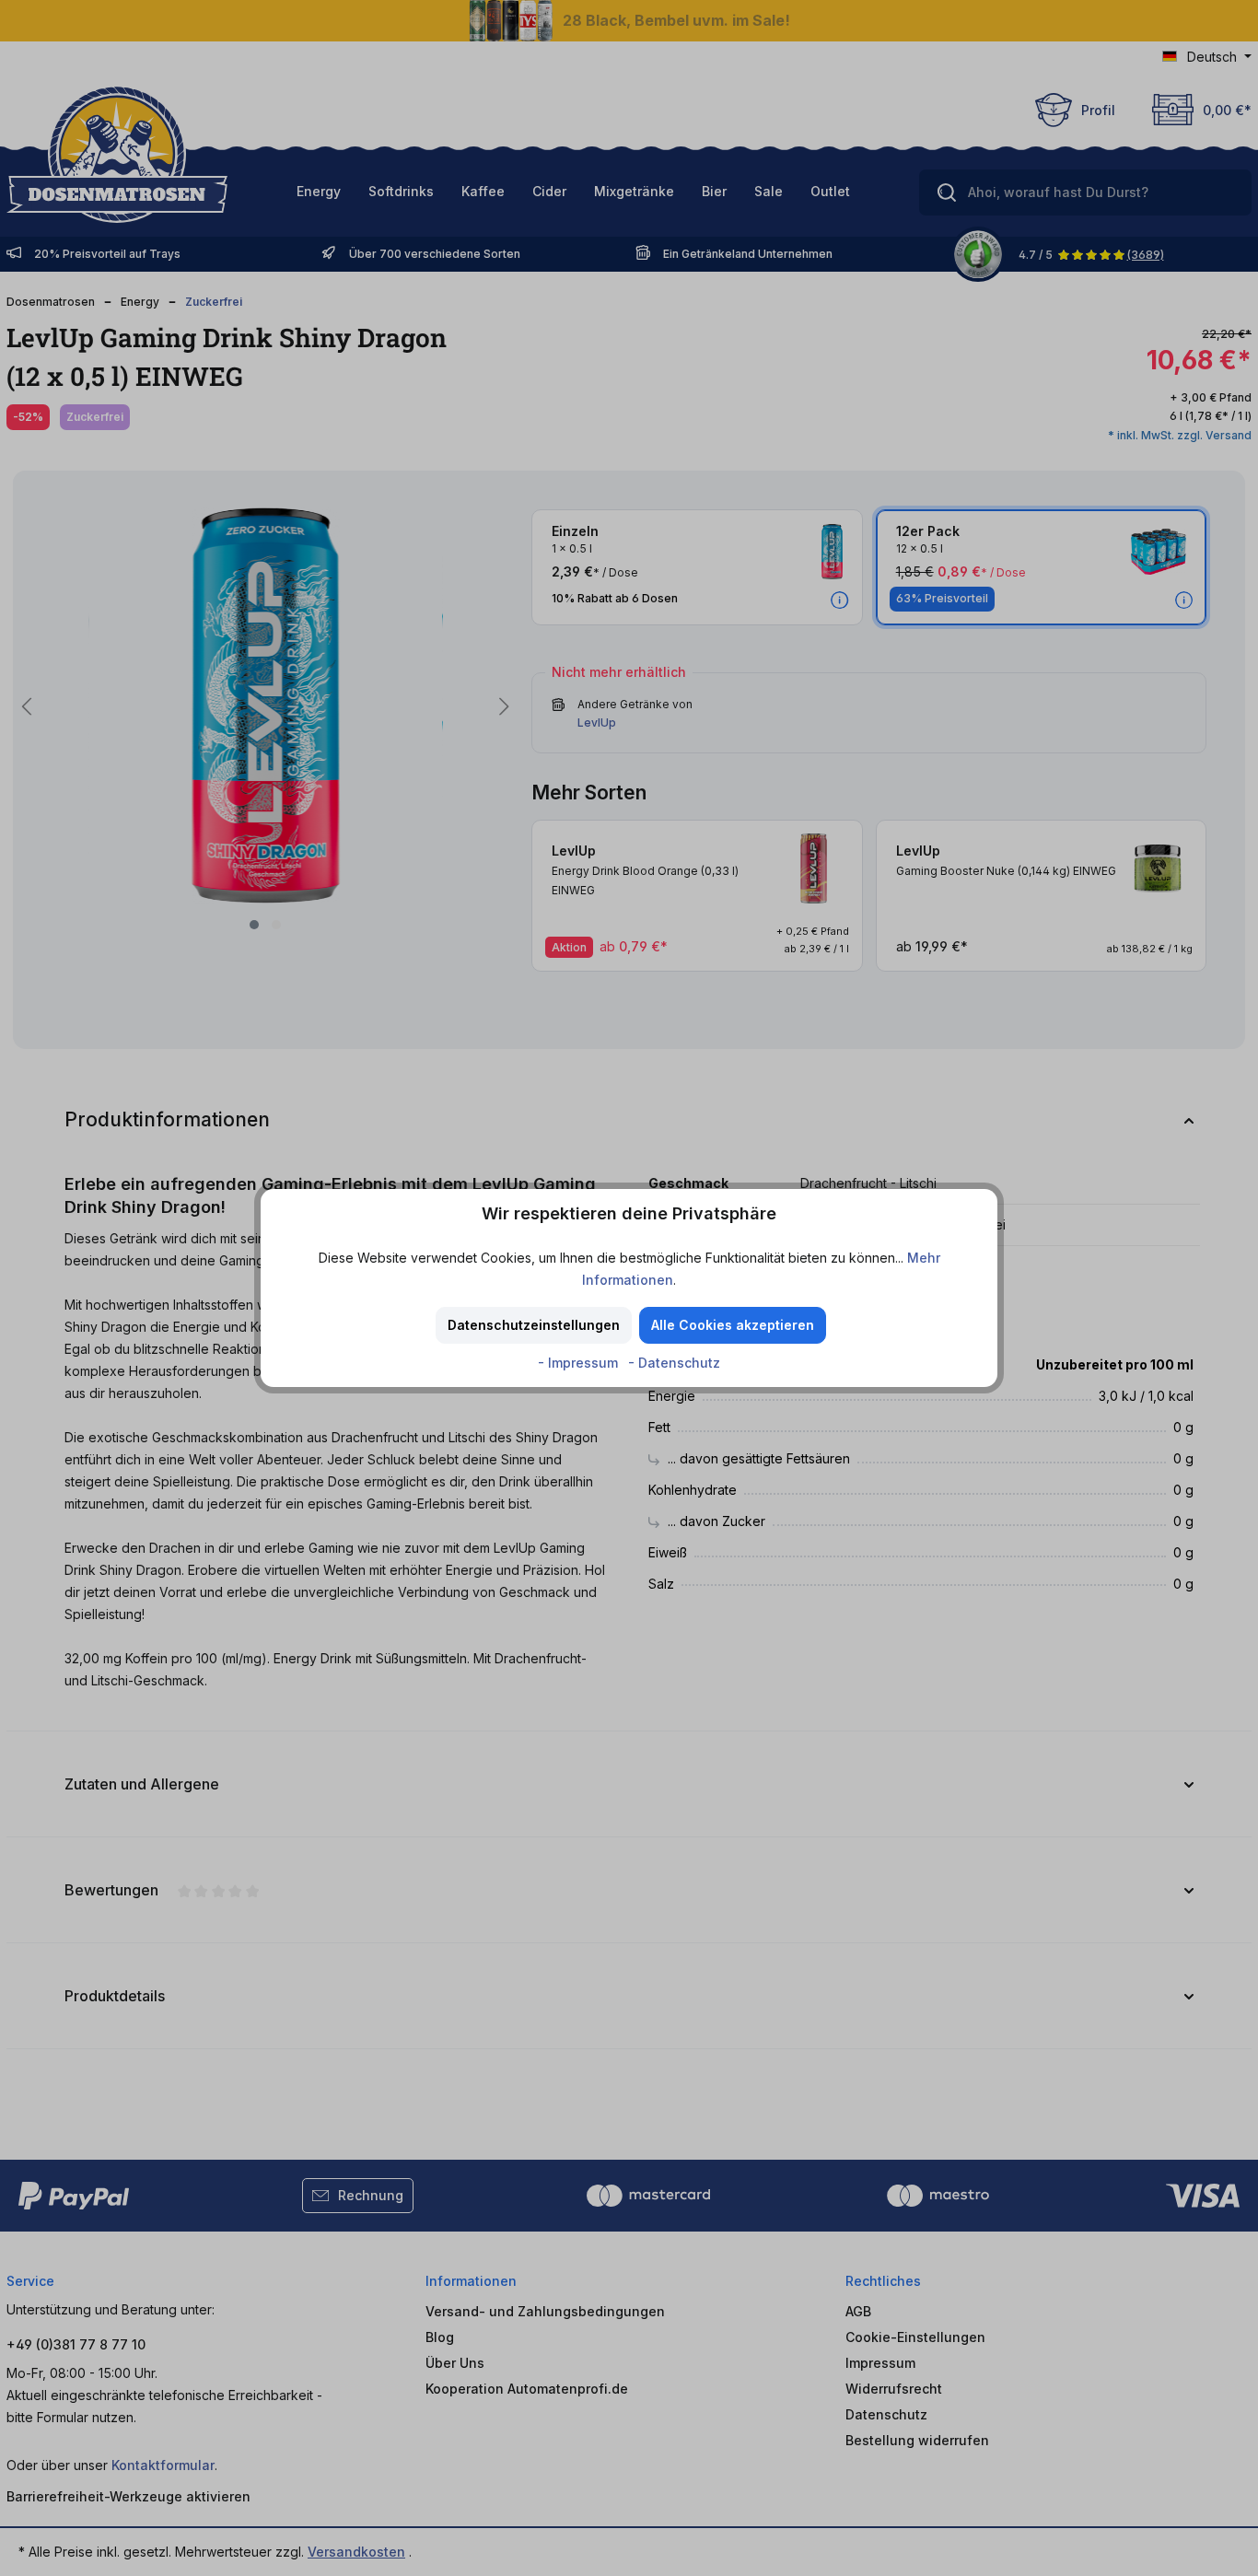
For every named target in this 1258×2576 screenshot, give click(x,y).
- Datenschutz (674, 1363)
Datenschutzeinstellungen (534, 1325)
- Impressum (580, 1363)
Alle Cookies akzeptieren (733, 1325)
